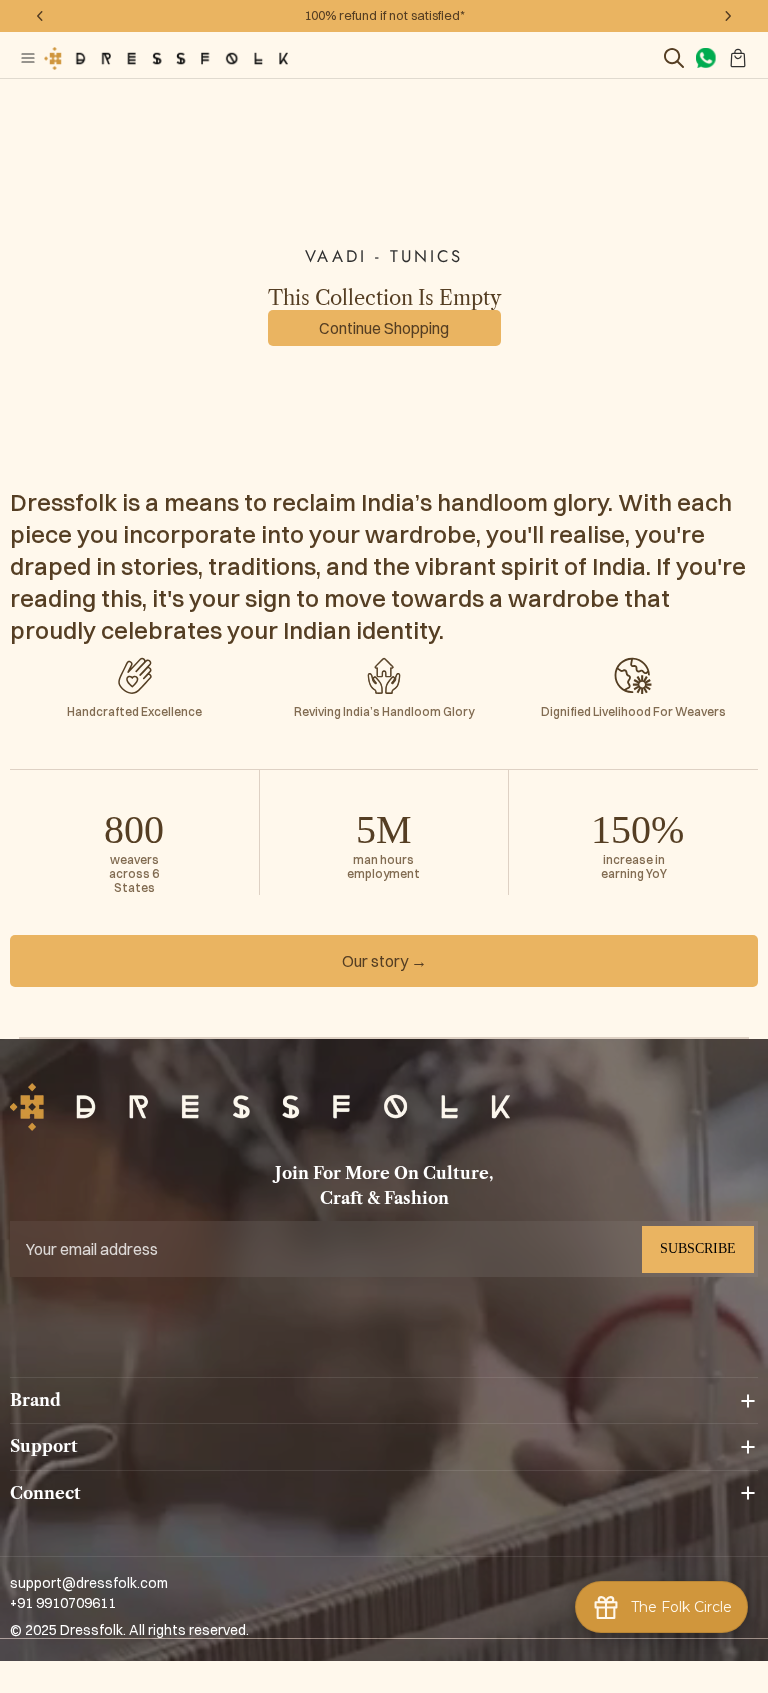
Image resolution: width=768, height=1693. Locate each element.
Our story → (384, 961)
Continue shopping (384, 328)
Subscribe (698, 1248)
